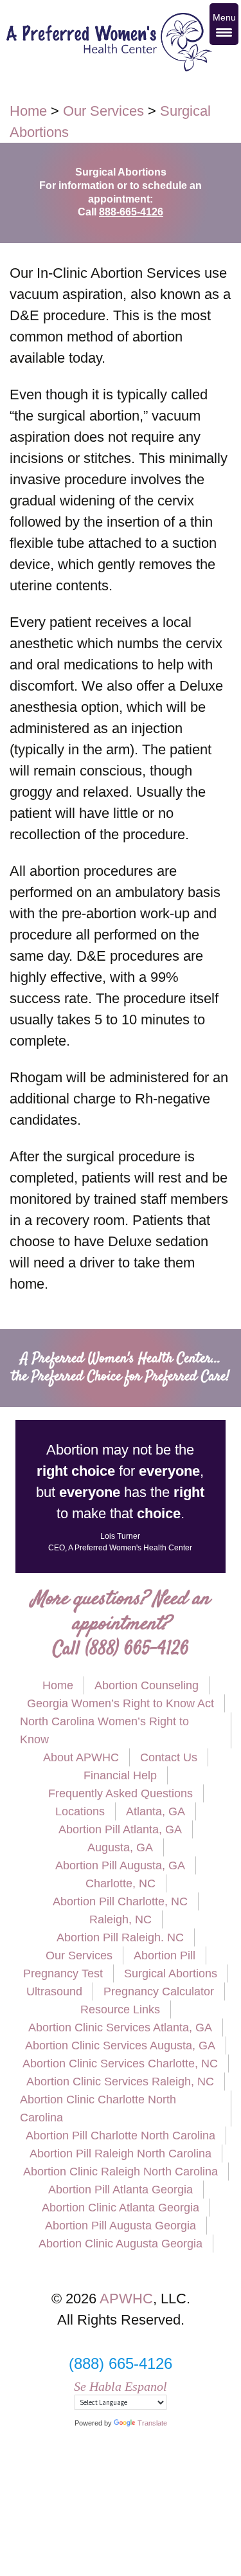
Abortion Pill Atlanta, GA (120, 1829)
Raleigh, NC (121, 1919)
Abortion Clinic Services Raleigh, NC (120, 2082)
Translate (152, 2423)
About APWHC (81, 1757)
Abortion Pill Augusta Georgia (121, 2226)
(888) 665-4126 (137, 1650)
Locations (80, 1811)
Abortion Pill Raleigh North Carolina (121, 2154)
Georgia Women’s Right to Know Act (121, 1703)
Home (58, 1685)
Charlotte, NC (121, 1883)
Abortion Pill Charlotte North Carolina (121, 2136)
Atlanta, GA (156, 1811)
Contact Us (169, 1757)
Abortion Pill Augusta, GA (120, 1865)
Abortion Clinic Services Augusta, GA (120, 2045)
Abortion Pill (165, 1955)
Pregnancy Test (63, 1973)
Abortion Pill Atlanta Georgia (121, 2190)
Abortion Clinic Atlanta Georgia (121, 2208)
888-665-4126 (131, 212)
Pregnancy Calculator (159, 1991)
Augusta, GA (120, 1847)
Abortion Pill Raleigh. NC (120, 1937)
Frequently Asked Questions (121, 1793)
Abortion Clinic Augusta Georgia (121, 2244)
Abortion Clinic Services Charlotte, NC (120, 2064)
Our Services (79, 1955)
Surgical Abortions (171, 1973)
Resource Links (120, 2009)
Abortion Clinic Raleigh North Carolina (121, 2172)
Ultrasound (54, 1991)
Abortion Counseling (147, 1685)
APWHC (126, 2299)
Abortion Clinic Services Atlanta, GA (120, 2027)
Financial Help (120, 1775)
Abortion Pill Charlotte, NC (120, 1901)
